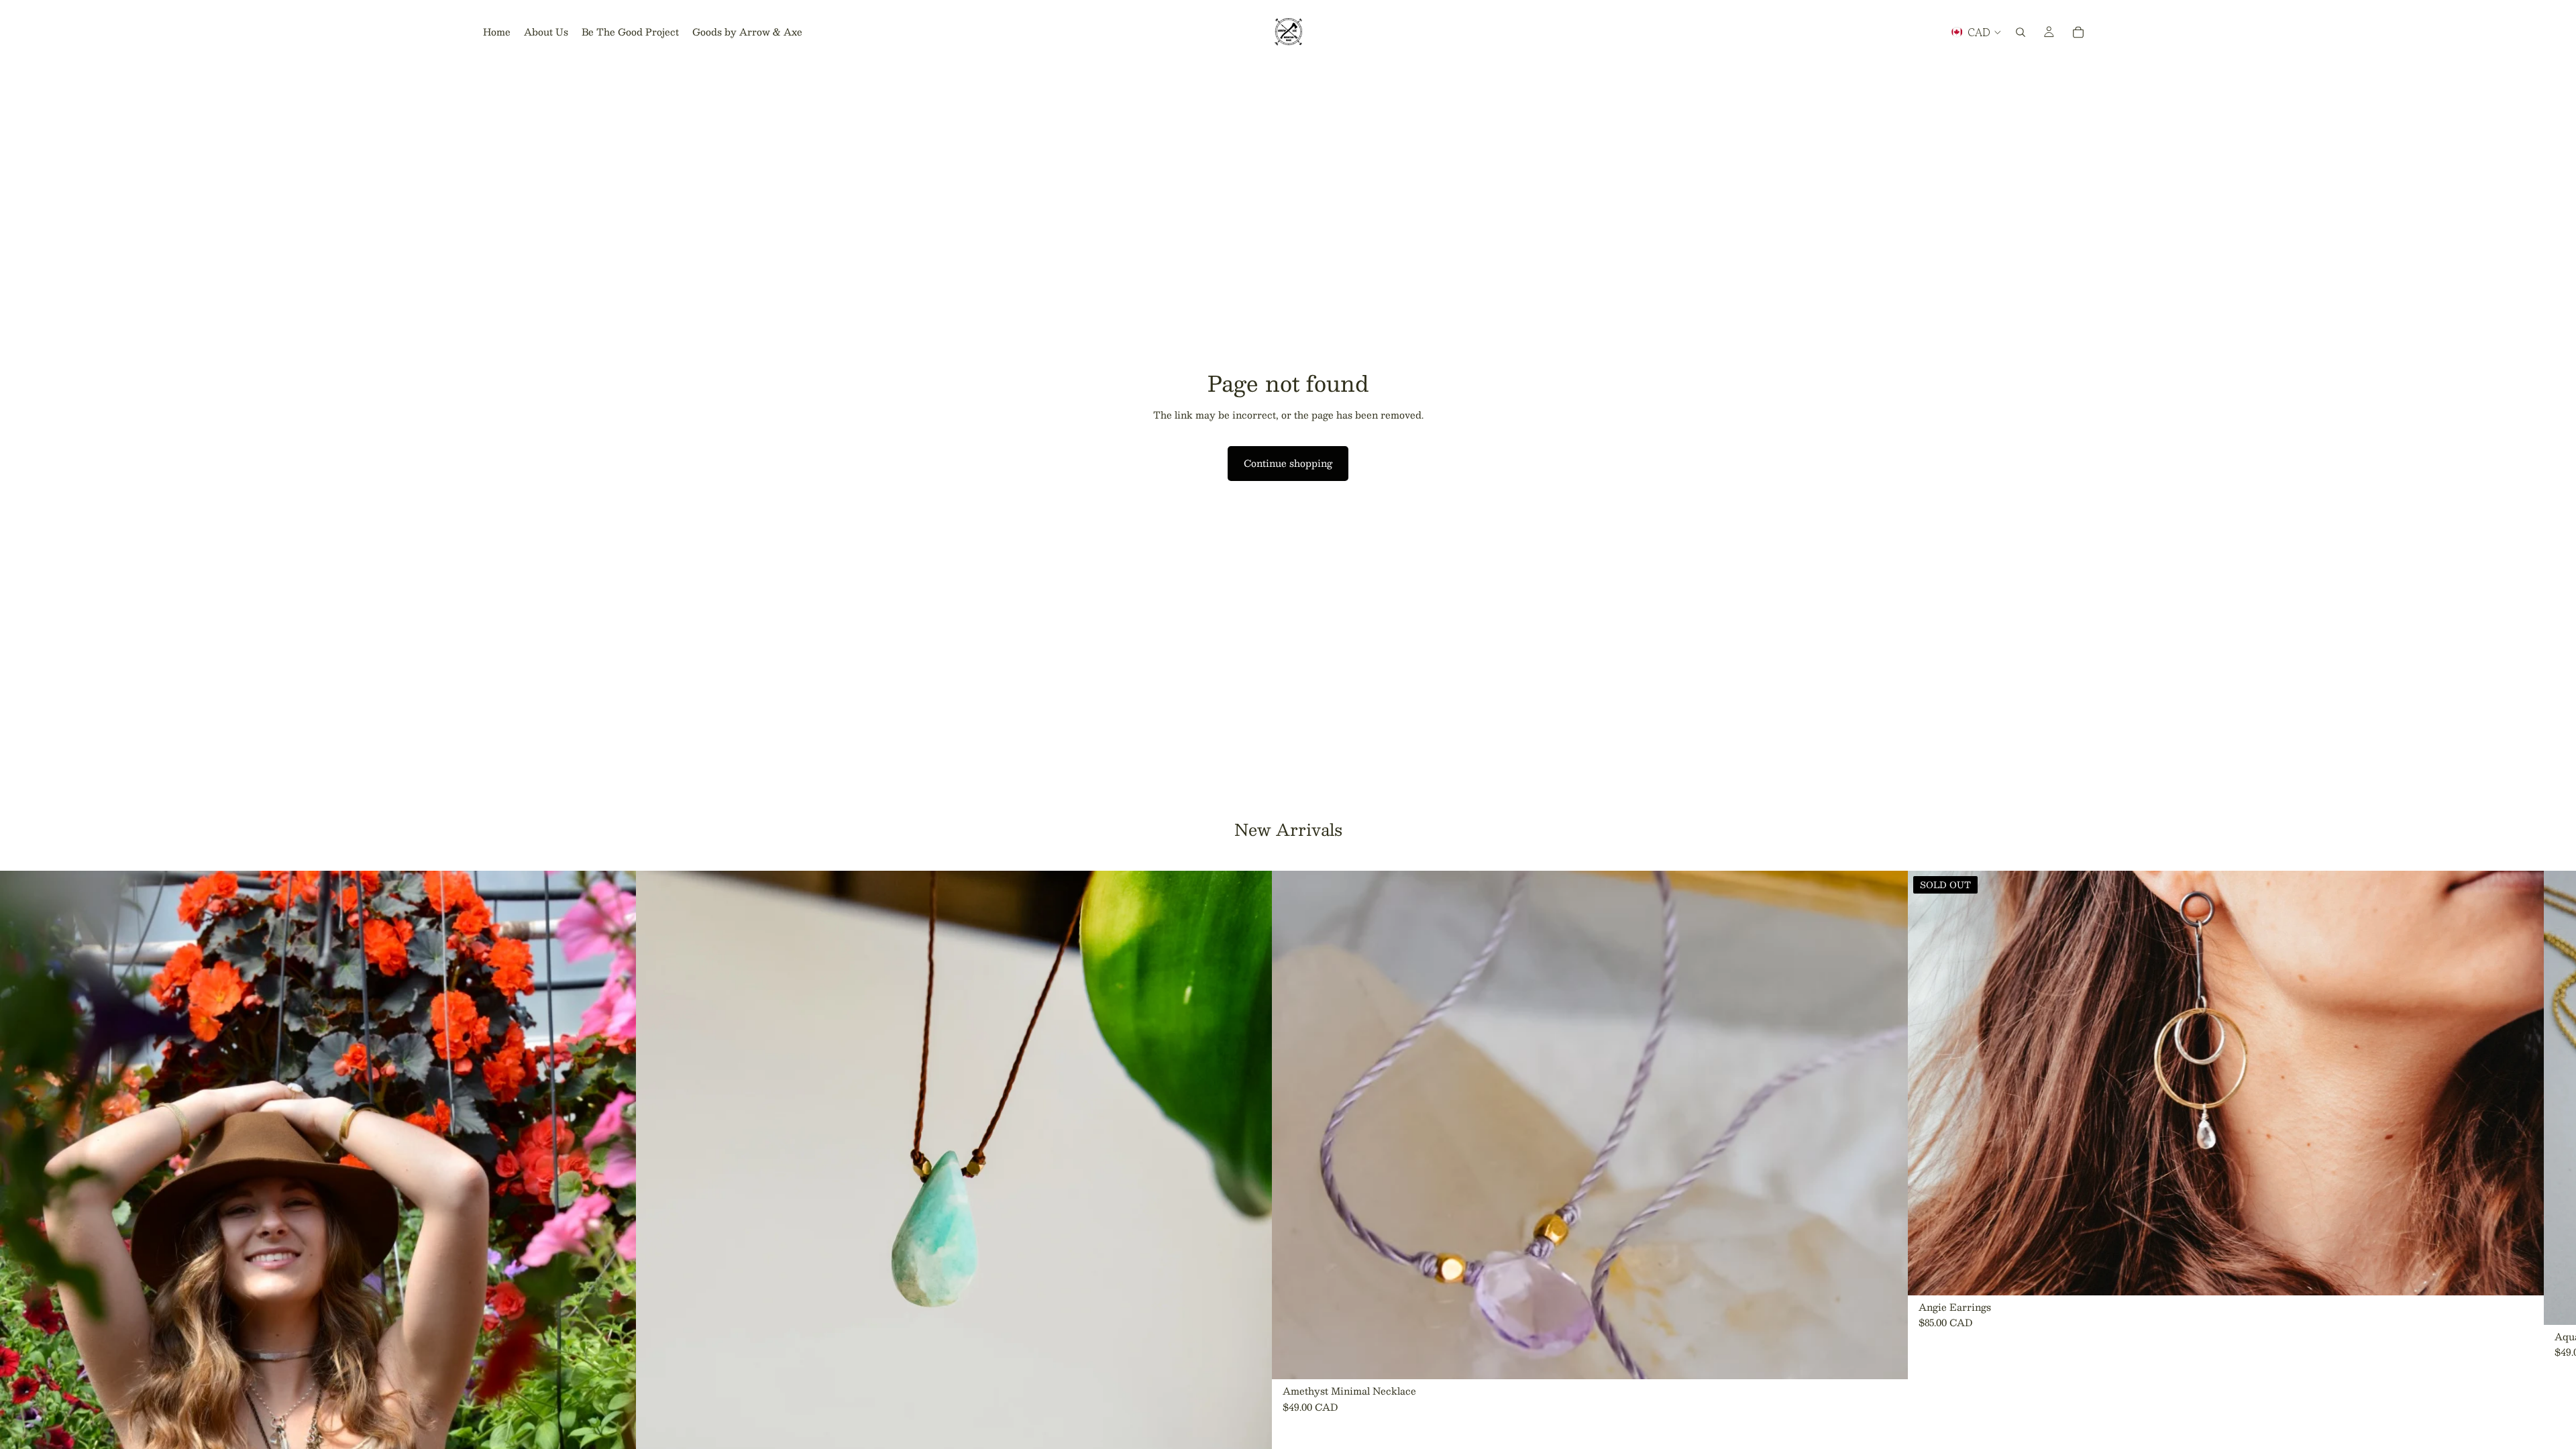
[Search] (2021, 32)
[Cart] (2078, 32)
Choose (1898, 1358)
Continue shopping (1288, 463)
